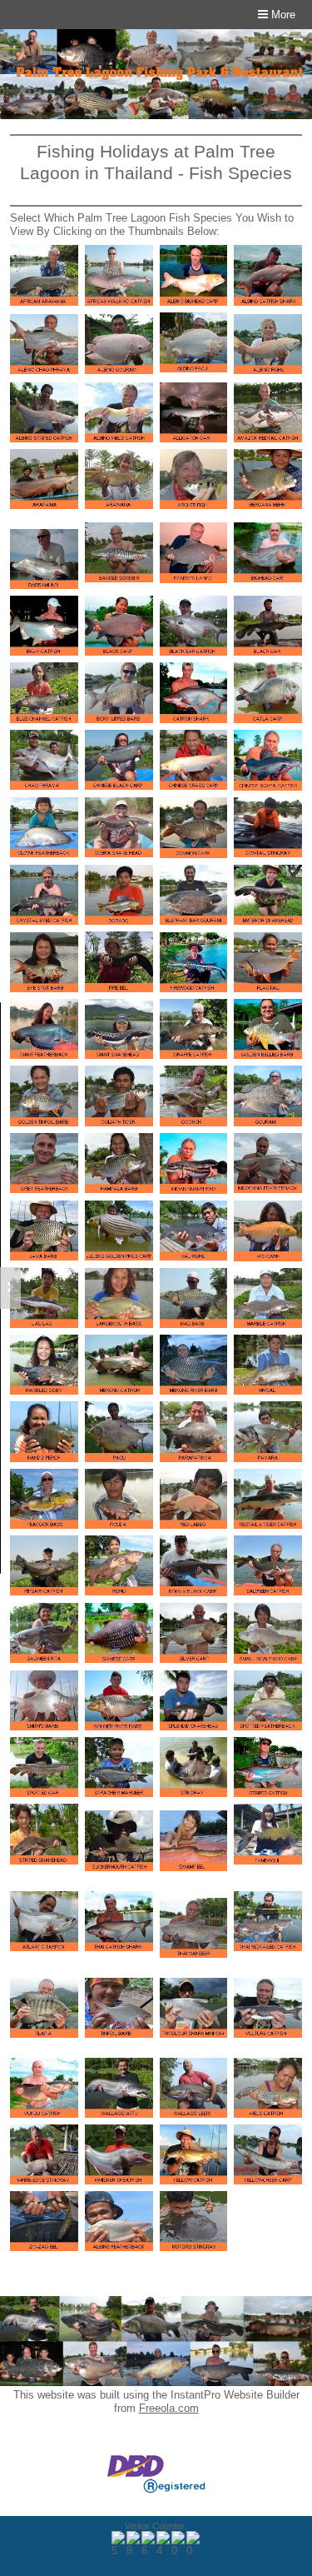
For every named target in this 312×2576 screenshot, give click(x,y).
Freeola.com (169, 2408)
